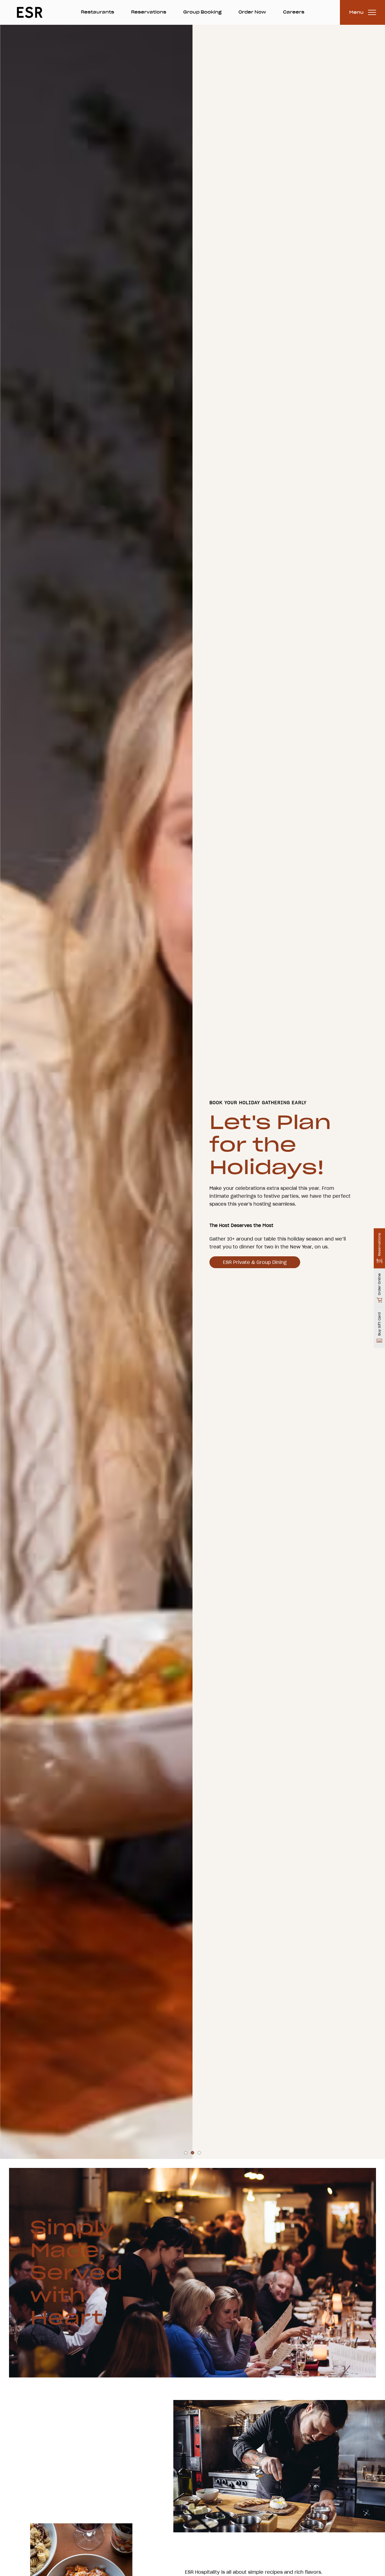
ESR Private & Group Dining (255, 1262)
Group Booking (202, 12)
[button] (186, 2337)
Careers (294, 12)
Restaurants (98, 12)
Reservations (149, 12)
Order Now (252, 12)
